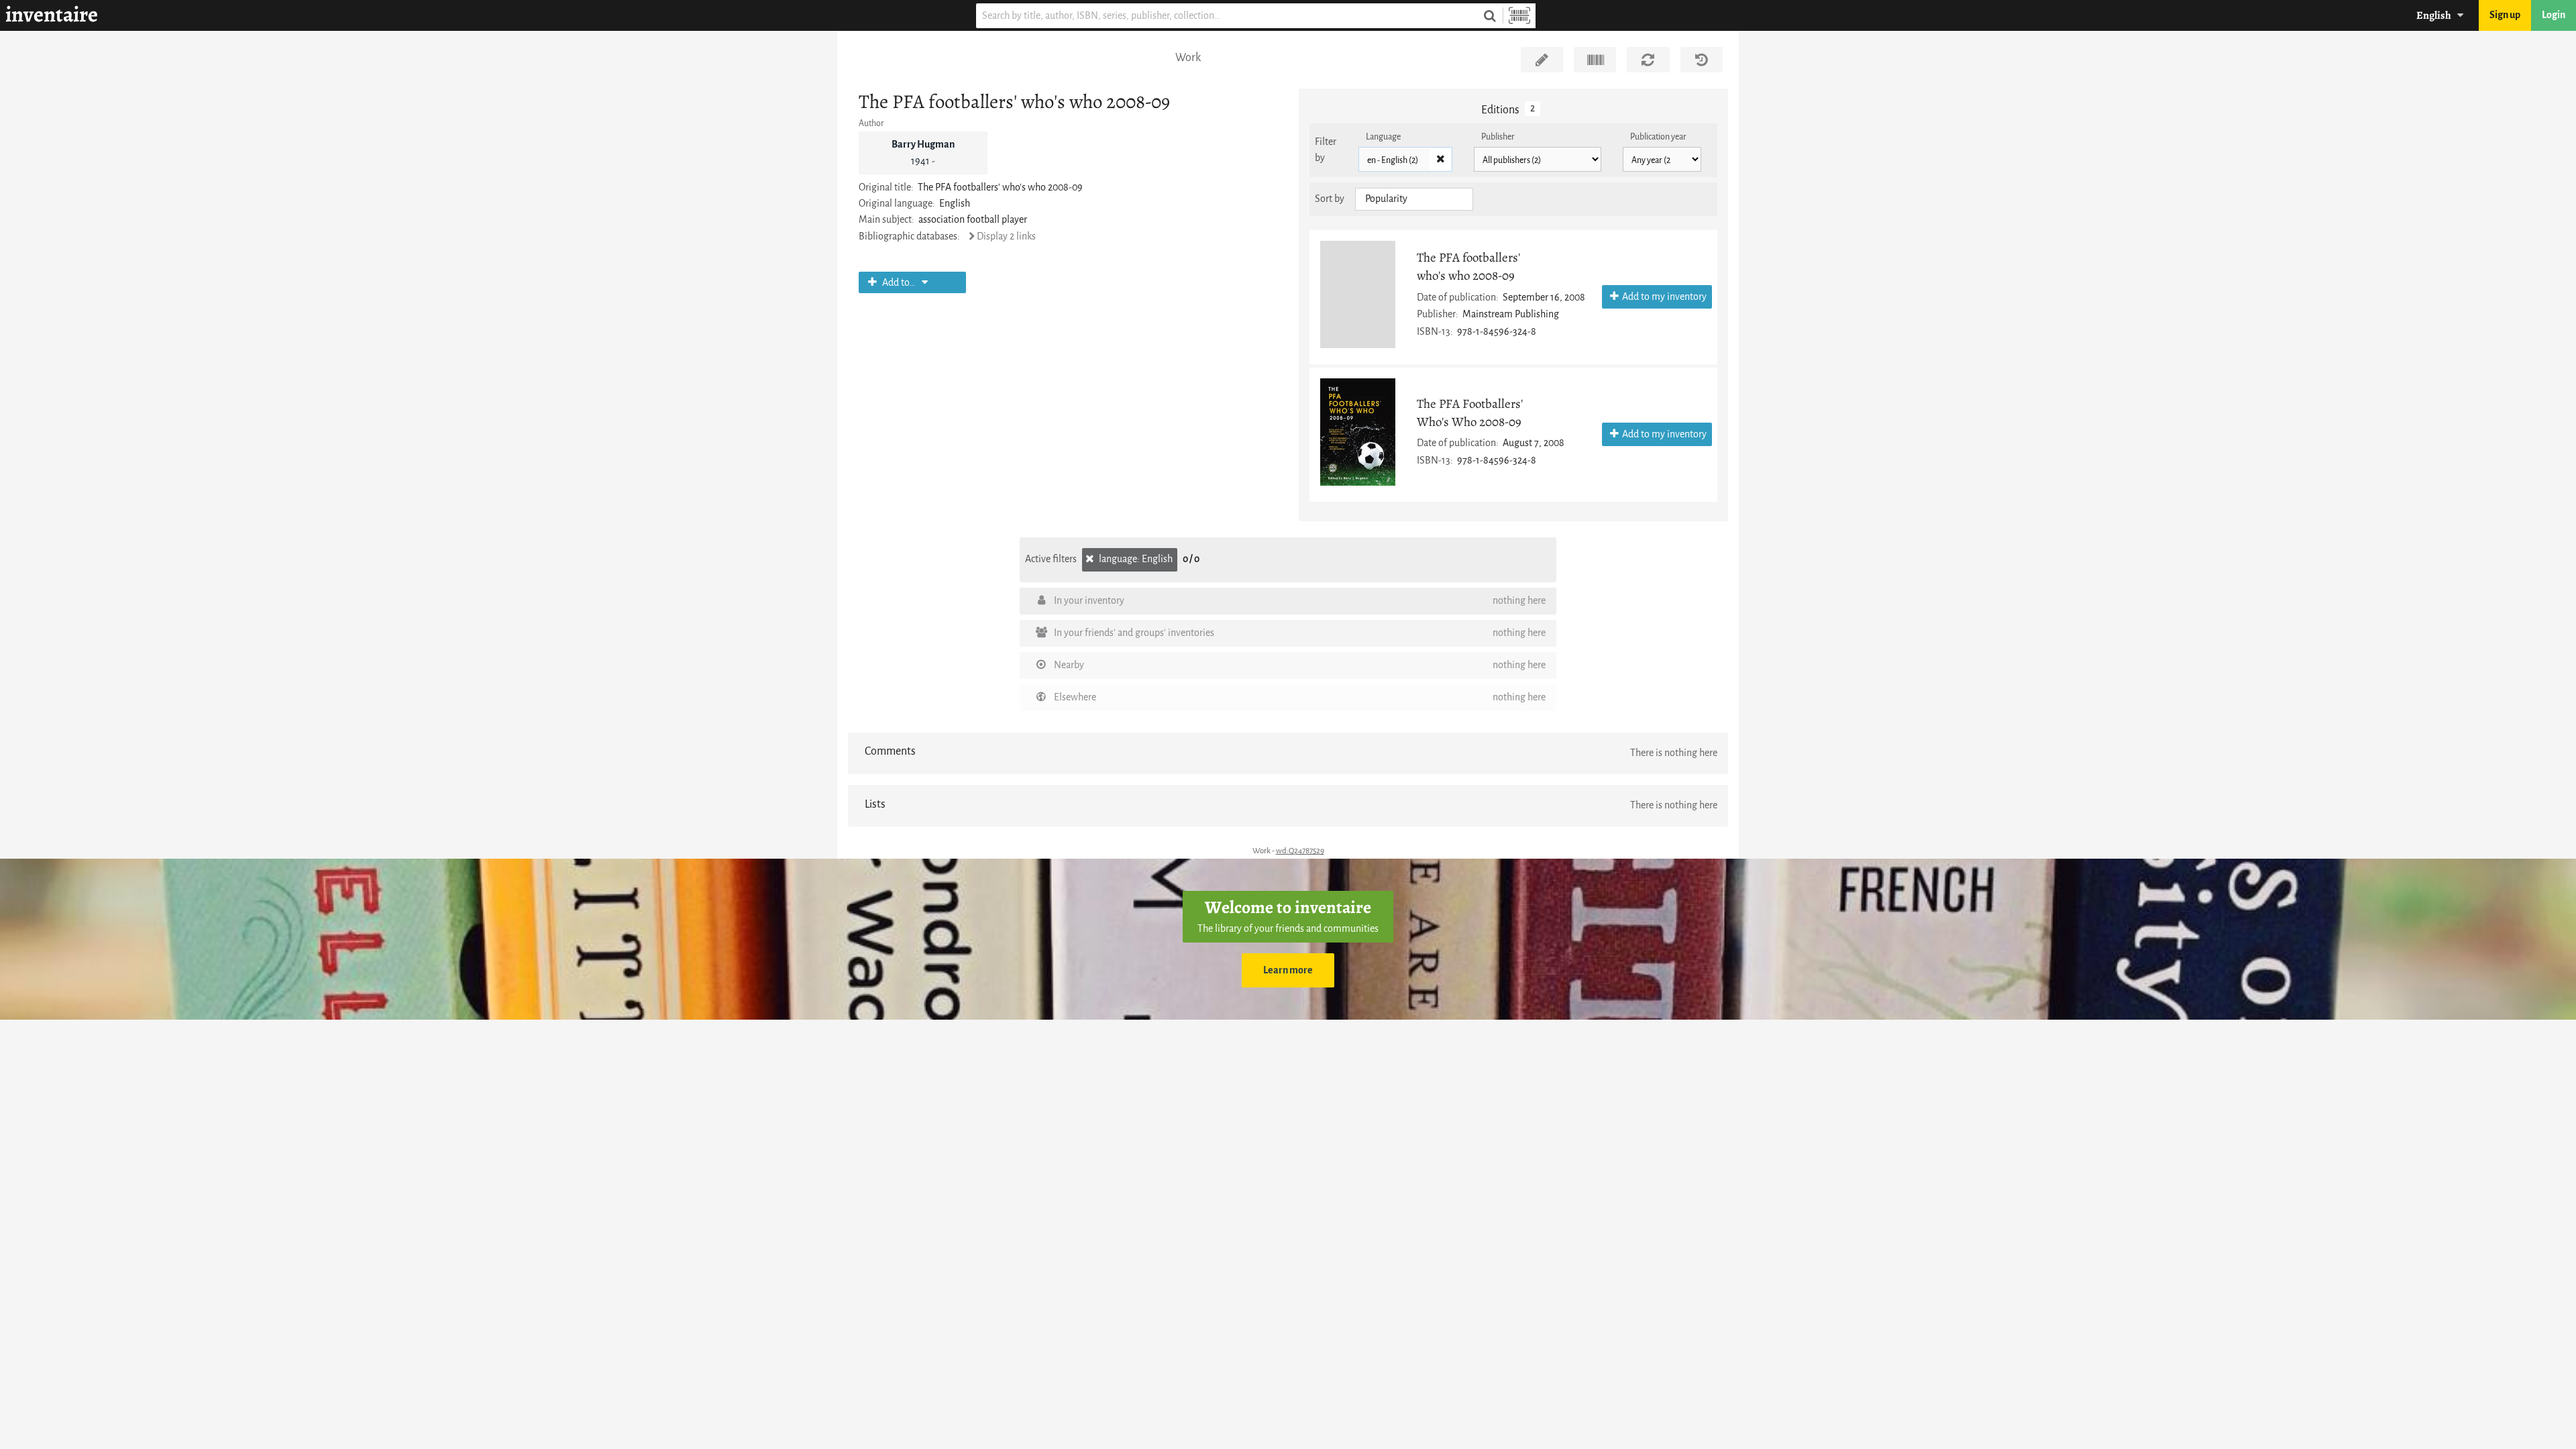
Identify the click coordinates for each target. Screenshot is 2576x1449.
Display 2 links (1006, 236)
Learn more (1288, 970)
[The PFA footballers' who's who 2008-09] (1358, 294)
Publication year (1658, 137)
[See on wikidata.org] (1595, 60)
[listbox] (1414, 199)
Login (2554, 15)
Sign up (2505, 15)
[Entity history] (1702, 60)
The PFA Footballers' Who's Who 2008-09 (1470, 413)
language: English (1135, 559)
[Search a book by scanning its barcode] (1519, 16)
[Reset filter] (1440, 160)
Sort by (1330, 199)
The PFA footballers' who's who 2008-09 (1468, 266)
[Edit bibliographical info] (1542, 60)
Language (1383, 137)
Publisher (1498, 137)
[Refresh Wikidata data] (1648, 60)
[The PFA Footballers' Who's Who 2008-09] (1358, 432)
